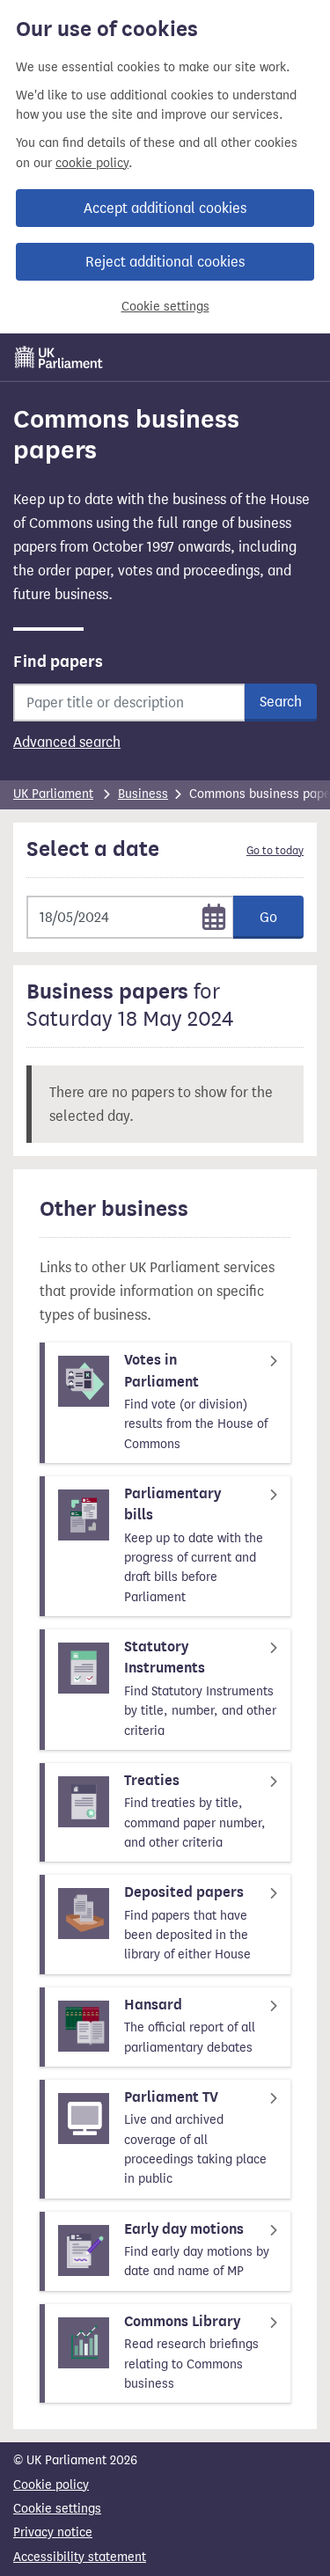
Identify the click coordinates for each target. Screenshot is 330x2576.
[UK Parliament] (59, 357)
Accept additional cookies (165, 208)
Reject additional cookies (165, 262)
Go (268, 917)
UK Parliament (53, 794)
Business (143, 794)
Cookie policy (51, 2485)
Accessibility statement (80, 2557)
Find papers (58, 662)
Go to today (275, 851)
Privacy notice (53, 2532)
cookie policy (92, 163)
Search (281, 702)
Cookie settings (165, 307)
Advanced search (67, 742)
